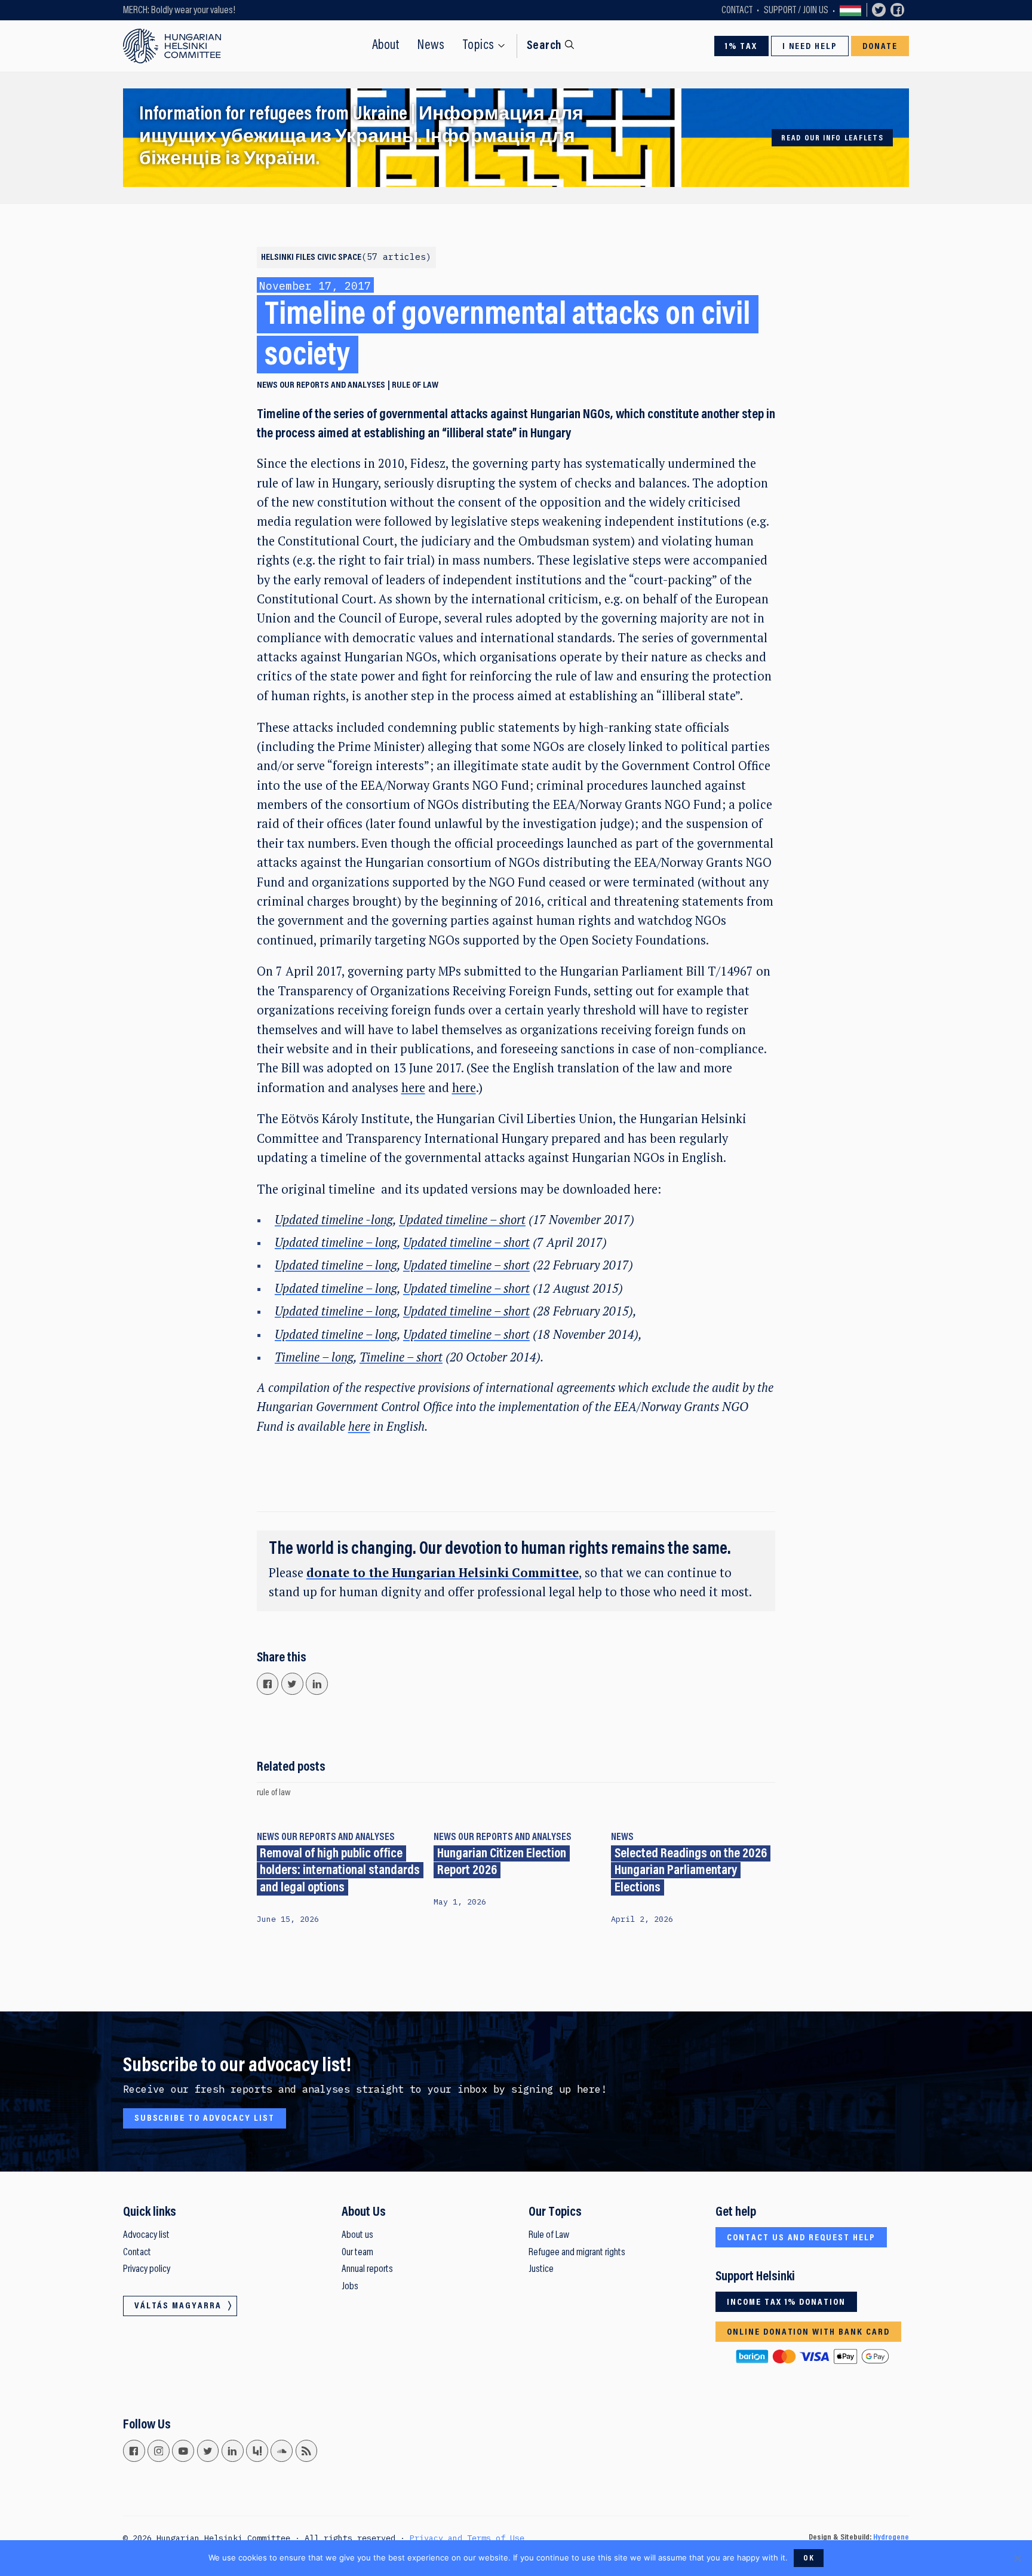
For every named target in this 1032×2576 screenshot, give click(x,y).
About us (357, 2235)
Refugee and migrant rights (577, 2253)
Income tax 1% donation (786, 2302)
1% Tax (741, 47)
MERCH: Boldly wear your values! (179, 11)
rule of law (274, 1793)
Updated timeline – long (336, 1242)
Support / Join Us (796, 11)
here (413, 1088)
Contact (737, 11)
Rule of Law (549, 2235)
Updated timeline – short (462, 1220)
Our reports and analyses (332, 385)
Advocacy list (146, 2235)
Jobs (350, 2287)
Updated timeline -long (334, 1220)
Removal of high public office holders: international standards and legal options (340, 1871)
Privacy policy (147, 2270)
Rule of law (415, 385)
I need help (810, 47)
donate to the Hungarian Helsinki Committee (443, 1573)
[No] (1017, 2558)
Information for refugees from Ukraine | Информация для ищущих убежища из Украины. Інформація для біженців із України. (361, 138)
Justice (541, 2270)
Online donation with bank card (808, 2332)
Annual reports (367, 2270)
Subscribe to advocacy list (205, 2118)
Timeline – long (314, 1357)
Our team (357, 2253)
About (386, 46)
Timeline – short (401, 1357)
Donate (880, 47)
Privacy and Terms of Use (467, 2538)
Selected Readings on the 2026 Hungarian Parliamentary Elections (691, 1871)
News (431, 46)
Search (544, 46)
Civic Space (371, 257)
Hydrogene (891, 2538)
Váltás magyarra (850, 10)
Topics (479, 46)
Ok (809, 2559)
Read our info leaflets (832, 139)
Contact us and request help (801, 2238)
